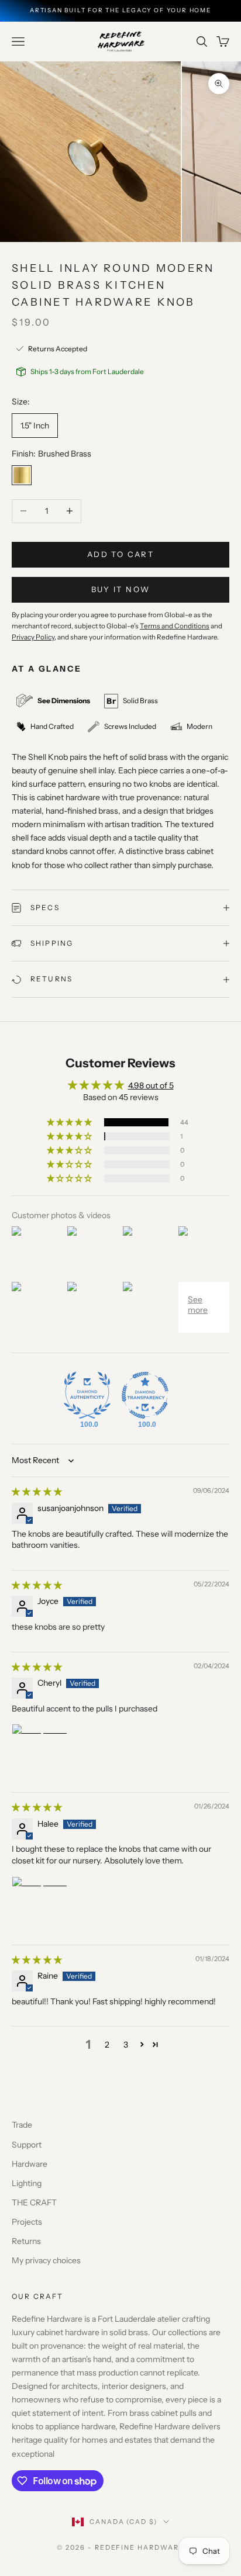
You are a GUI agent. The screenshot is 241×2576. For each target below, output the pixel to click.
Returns (26, 2241)
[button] (70, 1122)
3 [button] (126, 2045)
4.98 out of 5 (151, 1085)
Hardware (30, 2164)
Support (27, 2145)
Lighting (27, 2183)
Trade (22, 2125)
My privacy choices (46, 2260)
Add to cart (120, 554)
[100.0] (87, 1395)
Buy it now (120, 589)
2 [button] (107, 2045)
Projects (27, 2222)
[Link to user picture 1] (40, 1752)
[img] (37, 1492)
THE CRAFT (34, 2202)
